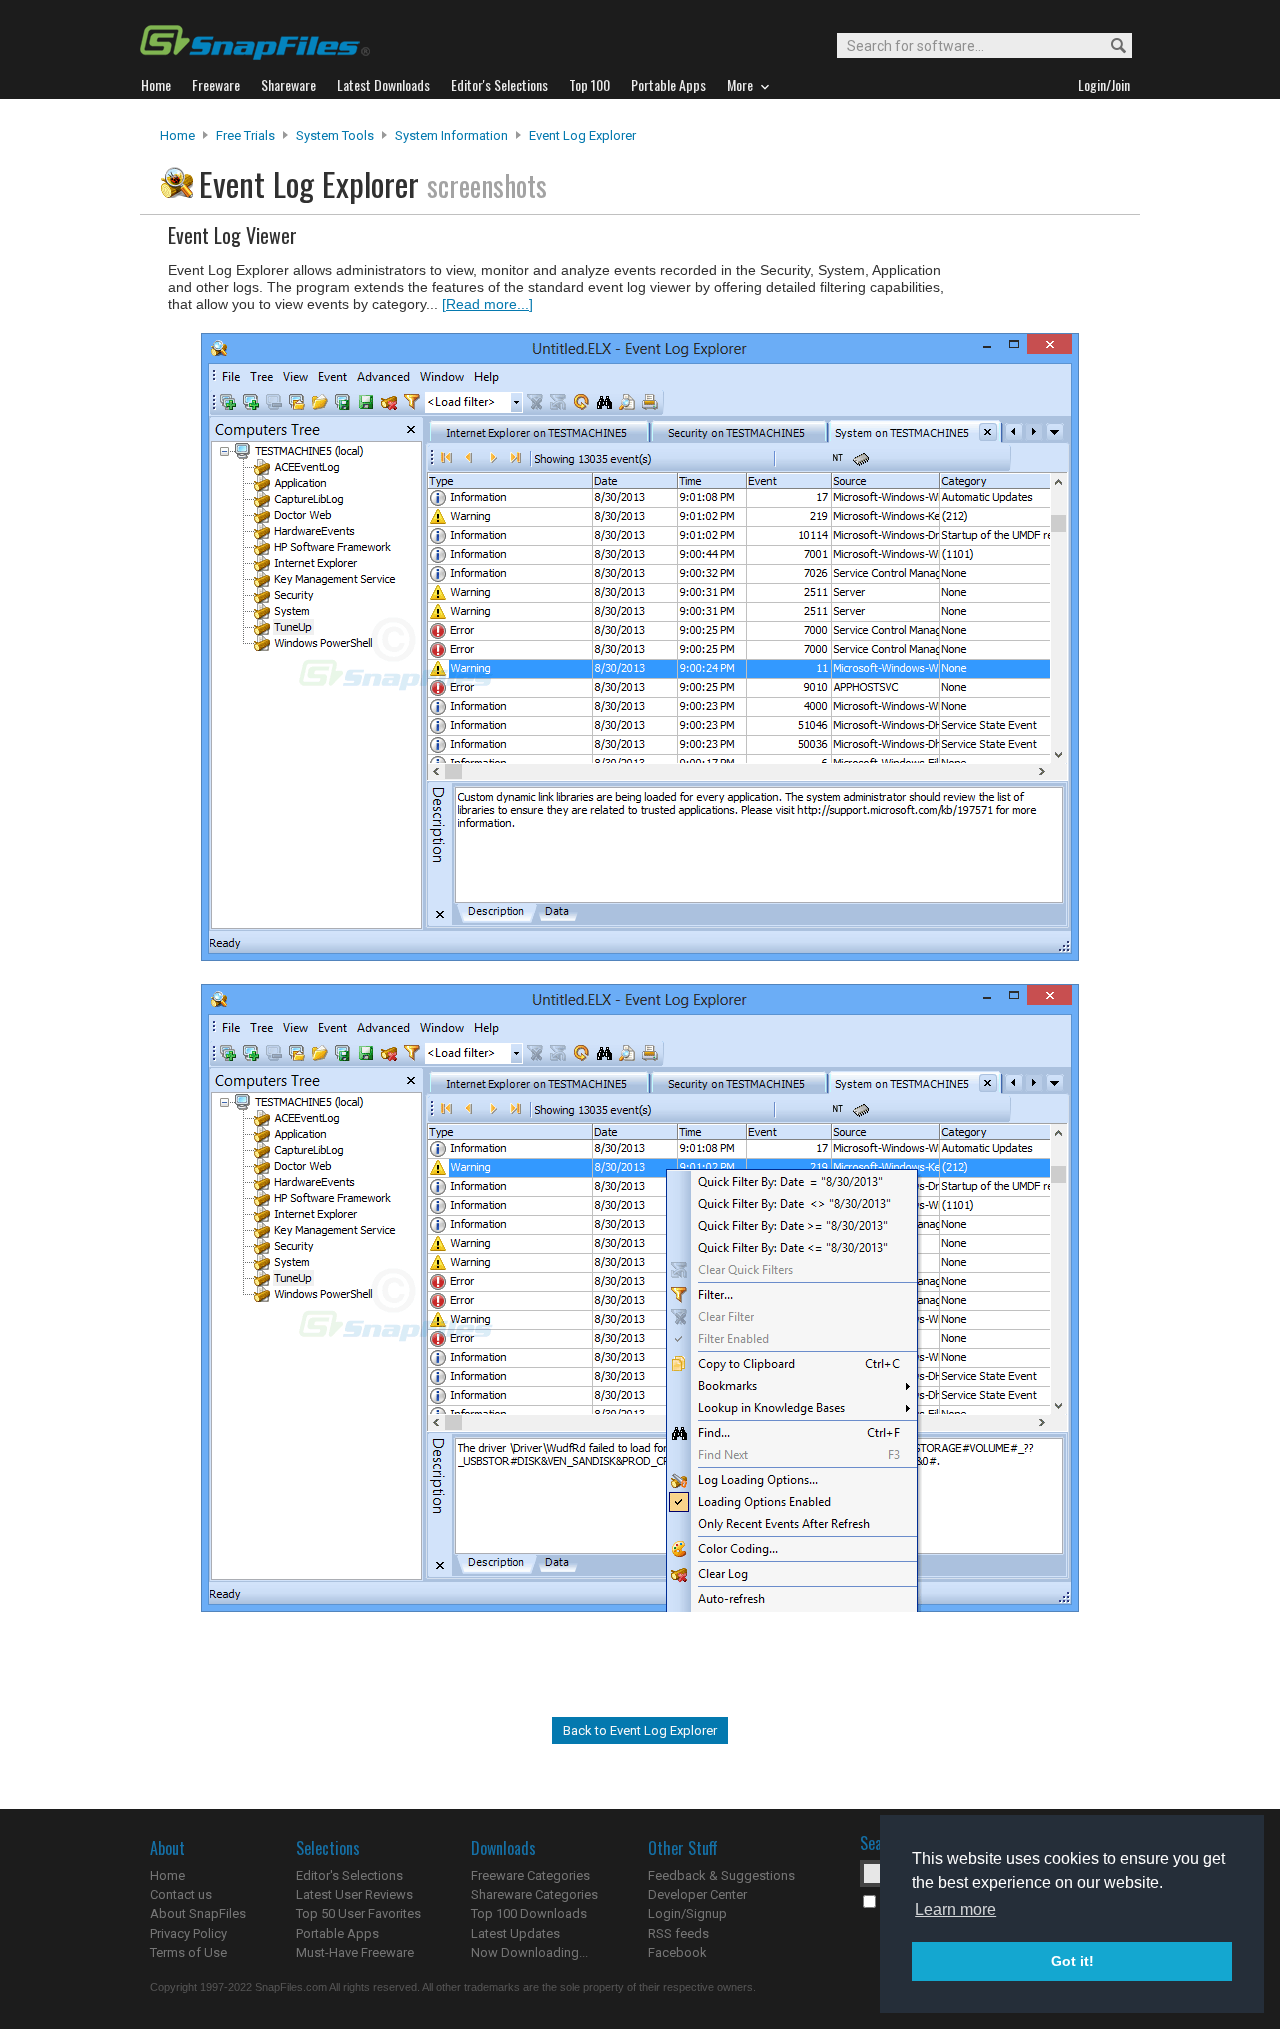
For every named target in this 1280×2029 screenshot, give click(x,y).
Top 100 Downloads (529, 1913)
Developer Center (697, 1894)
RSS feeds (678, 1933)
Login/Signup (687, 1913)
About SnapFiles (198, 1913)
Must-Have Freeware (355, 1952)
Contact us (181, 1894)
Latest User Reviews (354, 1894)
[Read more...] (487, 304)
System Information (451, 135)
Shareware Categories (534, 1894)
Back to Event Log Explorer (640, 1730)
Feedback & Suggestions (721, 1875)
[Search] (1109, 46)
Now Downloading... (529, 1952)
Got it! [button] (1072, 1961)
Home (177, 135)
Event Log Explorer (582, 135)
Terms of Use (188, 1952)
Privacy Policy (188, 1933)
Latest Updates (515, 1933)
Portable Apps (337, 1933)
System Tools (335, 135)
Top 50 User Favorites (358, 1913)
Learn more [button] (955, 1909)
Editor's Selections (349, 1875)
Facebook (677, 1952)
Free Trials (245, 135)
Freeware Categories (530, 1875)
